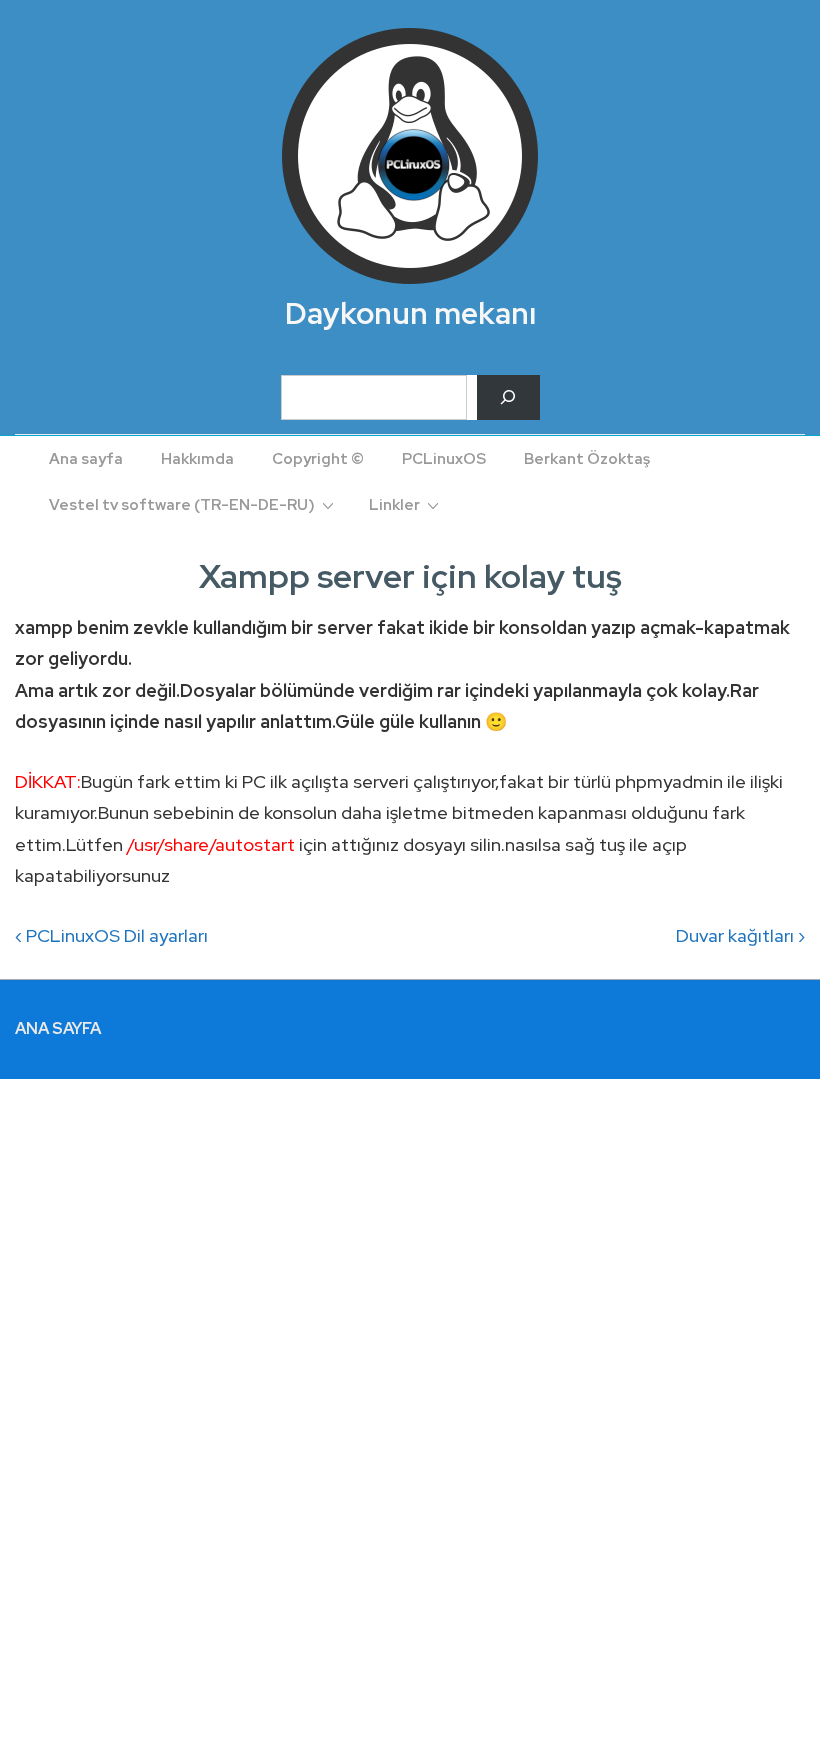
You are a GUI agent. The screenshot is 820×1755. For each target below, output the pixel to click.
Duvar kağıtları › (740, 935)
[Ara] (508, 397)
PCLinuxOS (444, 459)
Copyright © (318, 459)
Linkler (394, 505)
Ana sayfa (86, 459)
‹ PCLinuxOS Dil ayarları (111, 935)
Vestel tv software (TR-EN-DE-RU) (182, 505)
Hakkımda (197, 459)
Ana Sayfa (58, 1028)
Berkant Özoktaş (587, 459)
